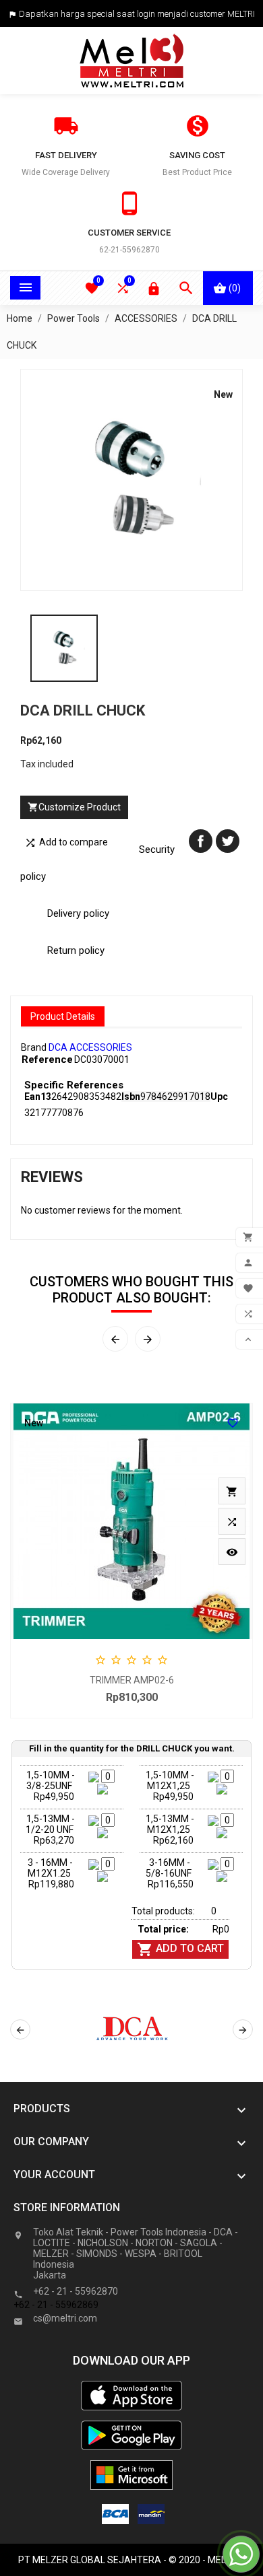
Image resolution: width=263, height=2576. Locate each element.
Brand (34, 1047)
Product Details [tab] (63, 1016)
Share (201, 841)
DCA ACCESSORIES (90, 1047)
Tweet (228, 841)
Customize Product (74, 807)
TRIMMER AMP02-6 (132, 1680)
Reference (47, 1059)
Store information (67, 2207)
